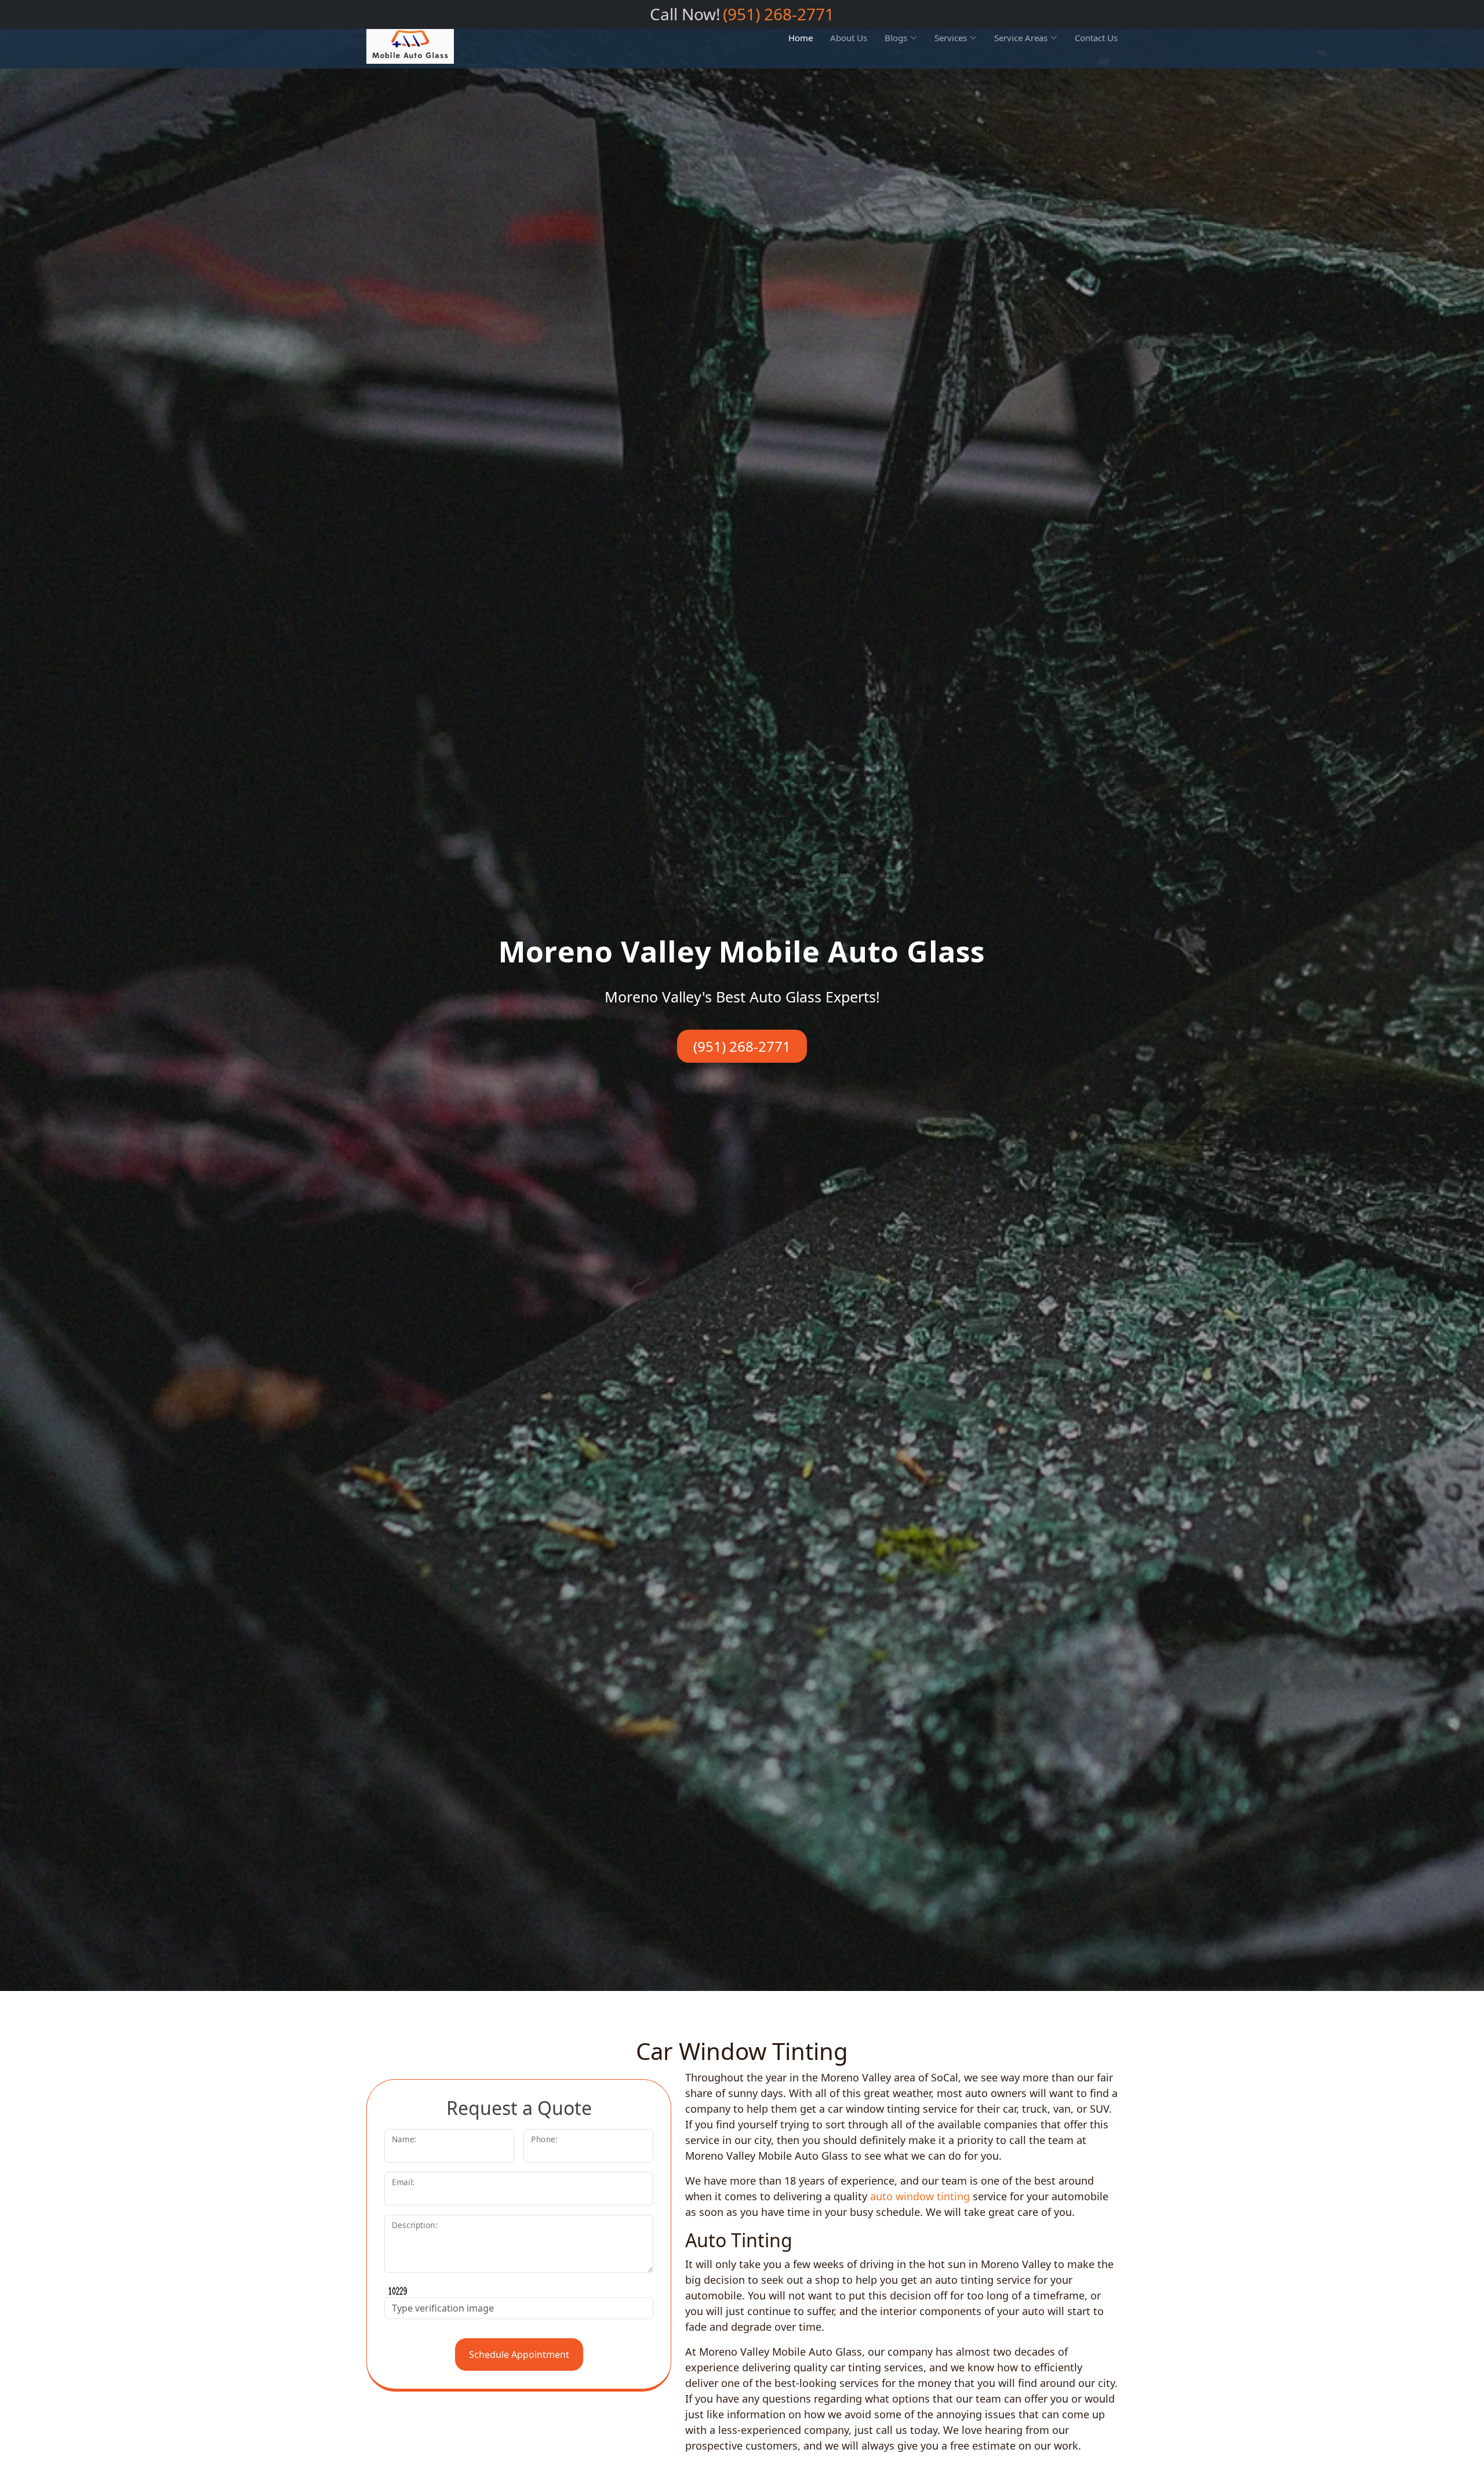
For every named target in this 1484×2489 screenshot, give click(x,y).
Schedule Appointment (519, 2354)
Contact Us (1096, 38)
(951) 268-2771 (779, 14)
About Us (849, 38)
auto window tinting (920, 2196)
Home (801, 38)
